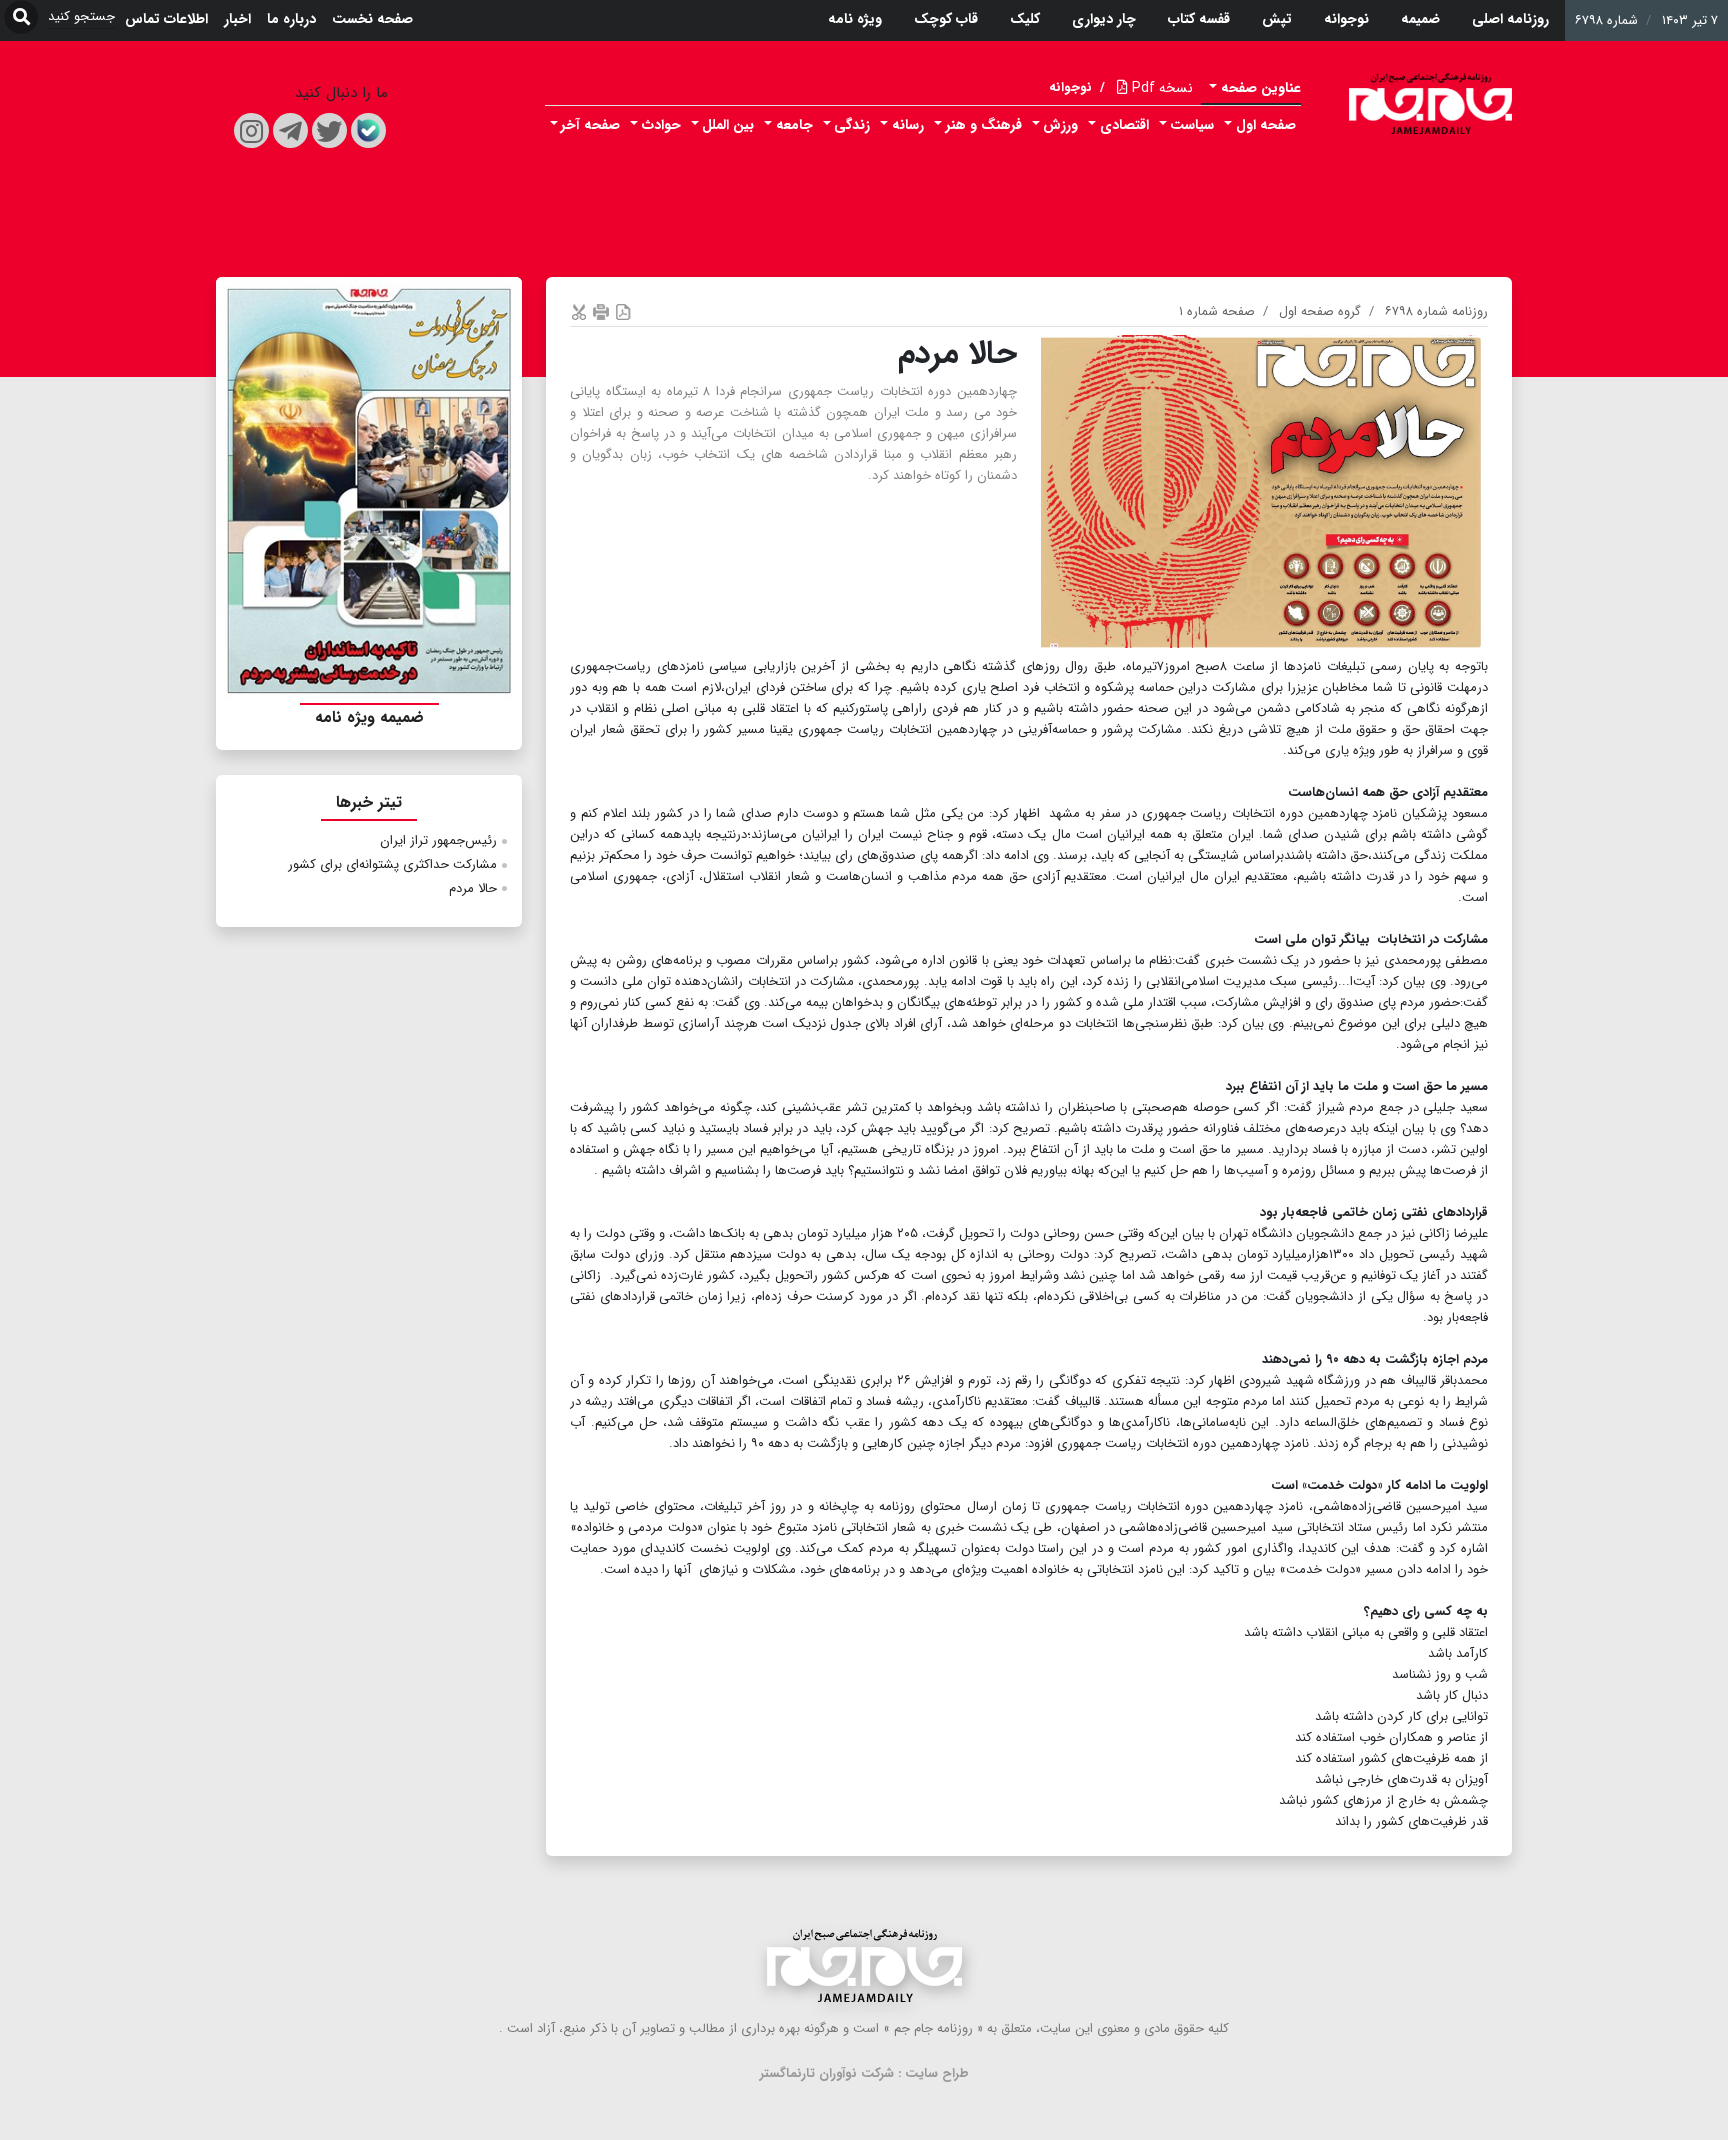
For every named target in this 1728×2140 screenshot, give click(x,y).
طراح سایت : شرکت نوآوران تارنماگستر (864, 2073)
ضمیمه (1420, 19)
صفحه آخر (590, 125)
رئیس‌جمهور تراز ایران (438, 840)
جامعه (794, 125)
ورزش (1060, 125)
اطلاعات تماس (166, 19)
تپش (1277, 19)
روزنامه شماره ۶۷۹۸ (1436, 311)
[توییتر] (329, 130)
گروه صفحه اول (1320, 311)
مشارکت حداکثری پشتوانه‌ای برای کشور (392, 864)
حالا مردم (473, 888)
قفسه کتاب (1199, 19)
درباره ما (291, 19)
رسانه (908, 125)
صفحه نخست (372, 19)
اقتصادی (1124, 125)
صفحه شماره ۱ (1217, 311)
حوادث (661, 125)
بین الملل (728, 125)
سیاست (1192, 125)
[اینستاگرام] (251, 130)
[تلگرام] (290, 130)
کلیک (1025, 19)
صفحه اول (1266, 125)
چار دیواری (1104, 19)
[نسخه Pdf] (623, 311)
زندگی (852, 125)
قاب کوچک (946, 19)
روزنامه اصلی (1510, 19)
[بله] (368, 130)
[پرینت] (601, 311)
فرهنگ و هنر (984, 125)
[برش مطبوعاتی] (579, 311)
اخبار (237, 19)
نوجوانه (1346, 19)
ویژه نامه (855, 19)
